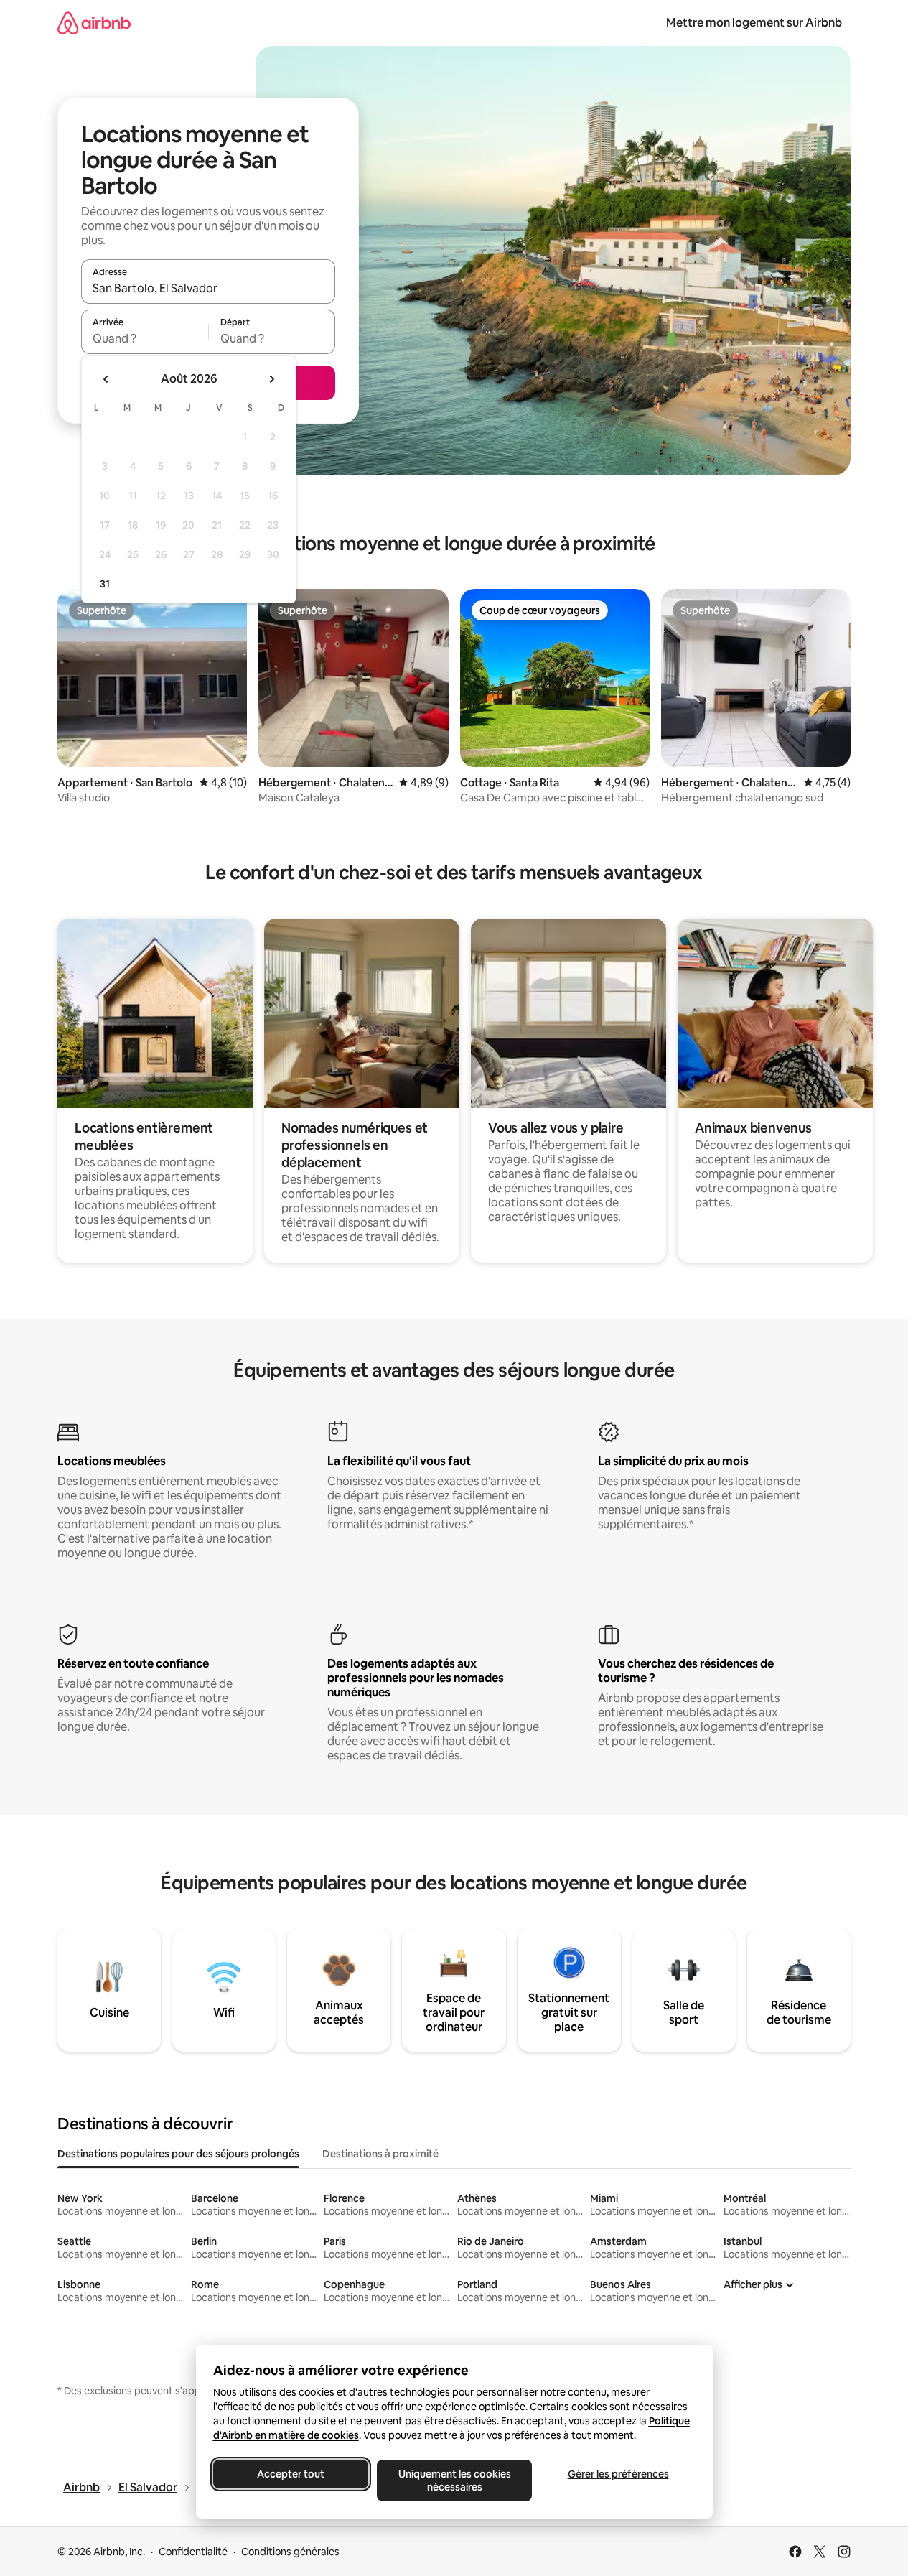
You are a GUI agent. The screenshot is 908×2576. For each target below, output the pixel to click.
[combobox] (208, 288)
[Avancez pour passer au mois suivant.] (271, 379)
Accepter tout (291, 2474)
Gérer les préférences (618, 2474)
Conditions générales (290, 2552)
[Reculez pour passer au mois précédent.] (106, 379)
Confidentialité (193, 2552)
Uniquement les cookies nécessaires (454, 2480)
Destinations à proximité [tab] (380, 2154)
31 (105, 584)
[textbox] (145, 338)
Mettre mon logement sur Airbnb (754, 23)
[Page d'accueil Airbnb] (94, 23)
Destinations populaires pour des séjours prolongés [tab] (178, 2154)
